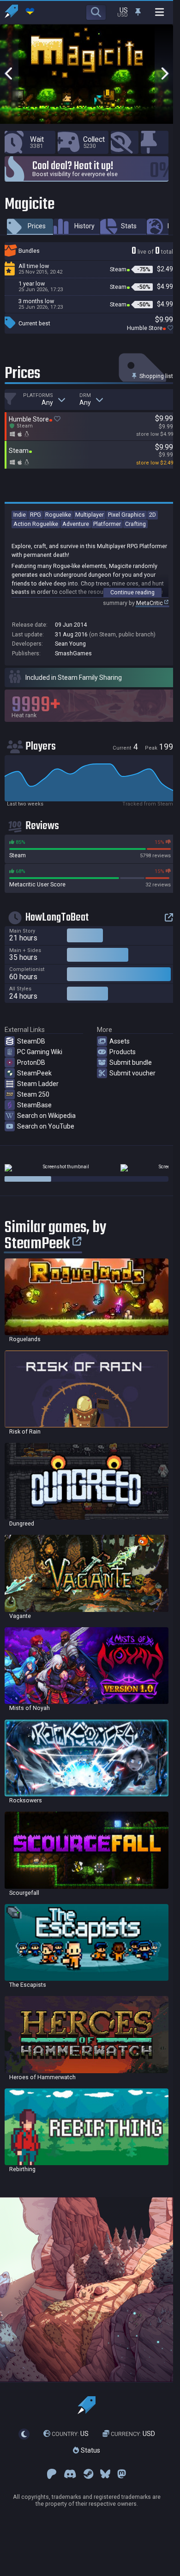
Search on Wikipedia (46, 1116)
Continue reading (132, 592)
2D (153, 515)
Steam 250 (33, 1094)
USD (133, 2434)
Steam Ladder (38, 1084)
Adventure (76, 524)
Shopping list (156, 376)
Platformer (107, 524)
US (70, 2434)
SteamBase (34, 1105)
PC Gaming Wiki (40, 1052)
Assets (120, 1041)
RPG (36, 515)
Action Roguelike (36, 524)
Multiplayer (90, 515)
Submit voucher (132, 1073)
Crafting (135, 524)
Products (123, 1052)
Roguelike (58, 515)
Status (90, 2450)
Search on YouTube (46, 1126)
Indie (20, 515)
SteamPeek (34, 1073)
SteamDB (31, 1041)
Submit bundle (131, 1062)
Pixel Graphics (126, 515)
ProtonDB (31, 1062)
